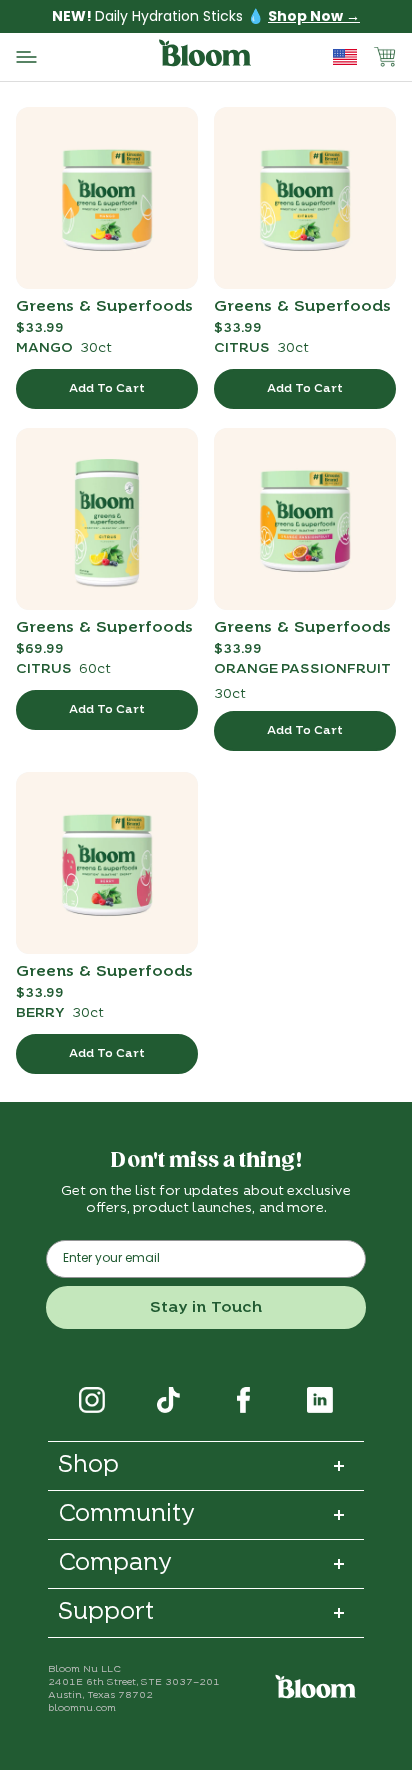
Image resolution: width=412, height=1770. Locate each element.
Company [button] (115, 1564)
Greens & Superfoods (104, 306)
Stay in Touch (206, 1308)
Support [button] (106, 1613)
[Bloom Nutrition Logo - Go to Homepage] (206, 56)
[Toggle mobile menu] (85, 57)
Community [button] (126, 1515)
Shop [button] (88, 1466)
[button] (384, 57)
